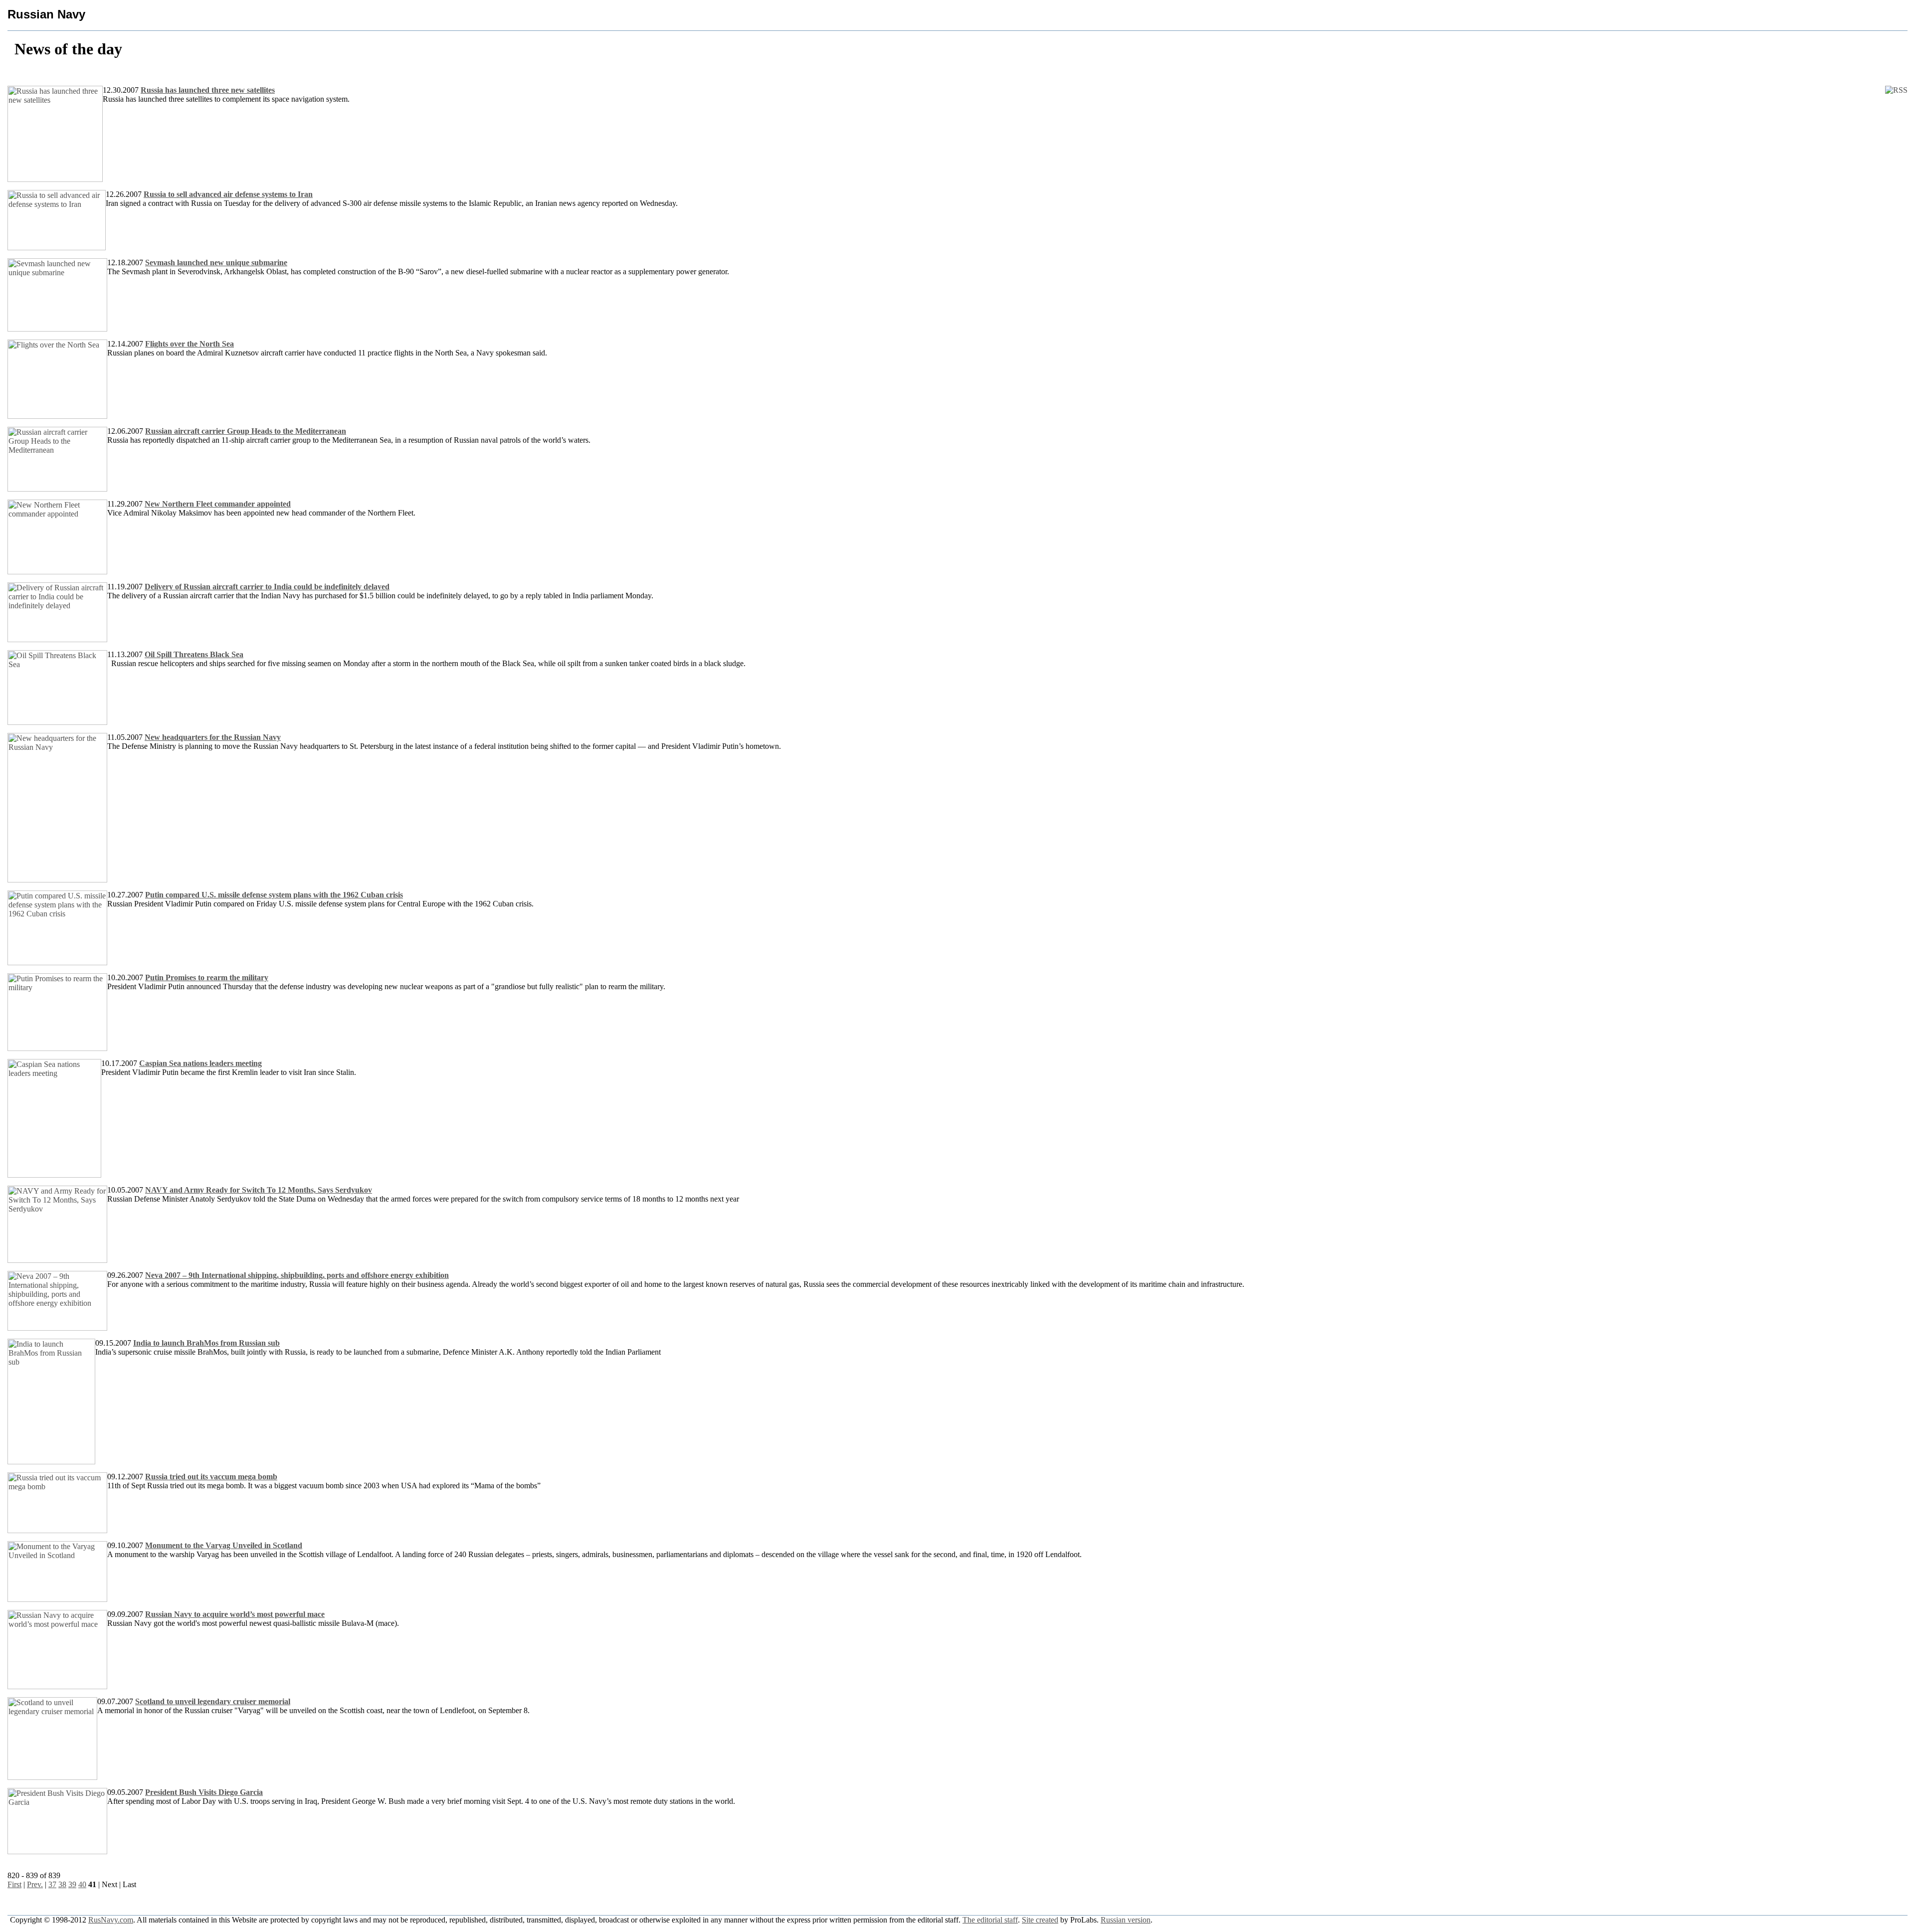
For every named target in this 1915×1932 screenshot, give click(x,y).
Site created (1040, 1920)
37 (52, 1884)
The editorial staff (990, 1920)
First (14, 1884)
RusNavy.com (111, 1920)
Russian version (1126, 1920)
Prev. (35, 1884)
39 (72, 1884)
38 (62, 1884)
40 (82, 1884)
